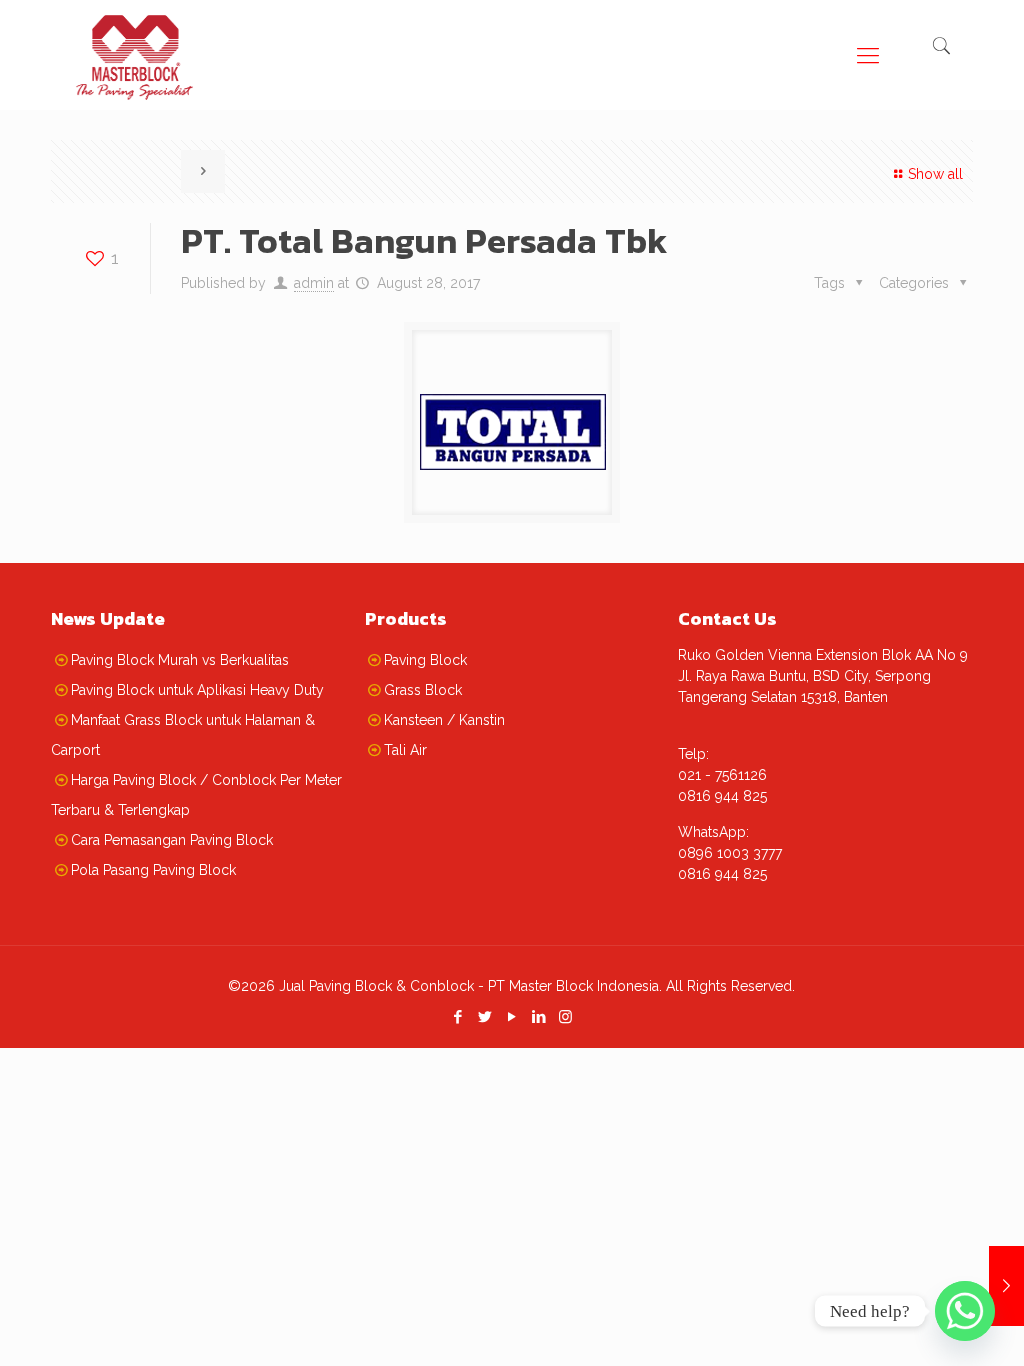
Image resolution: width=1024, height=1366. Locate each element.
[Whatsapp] (965, 1311)
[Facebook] (457, 1017)
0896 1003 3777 (730, 853)
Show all (935, 174)
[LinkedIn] (538, 1017)
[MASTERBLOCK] (134, 45)
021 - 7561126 (722, 775)
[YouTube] (511, 1017)
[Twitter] (484, 1017)
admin (314, 283)
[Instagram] (565, 1017)
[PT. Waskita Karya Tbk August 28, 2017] (1006, 1286)
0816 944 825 (722, 796)
